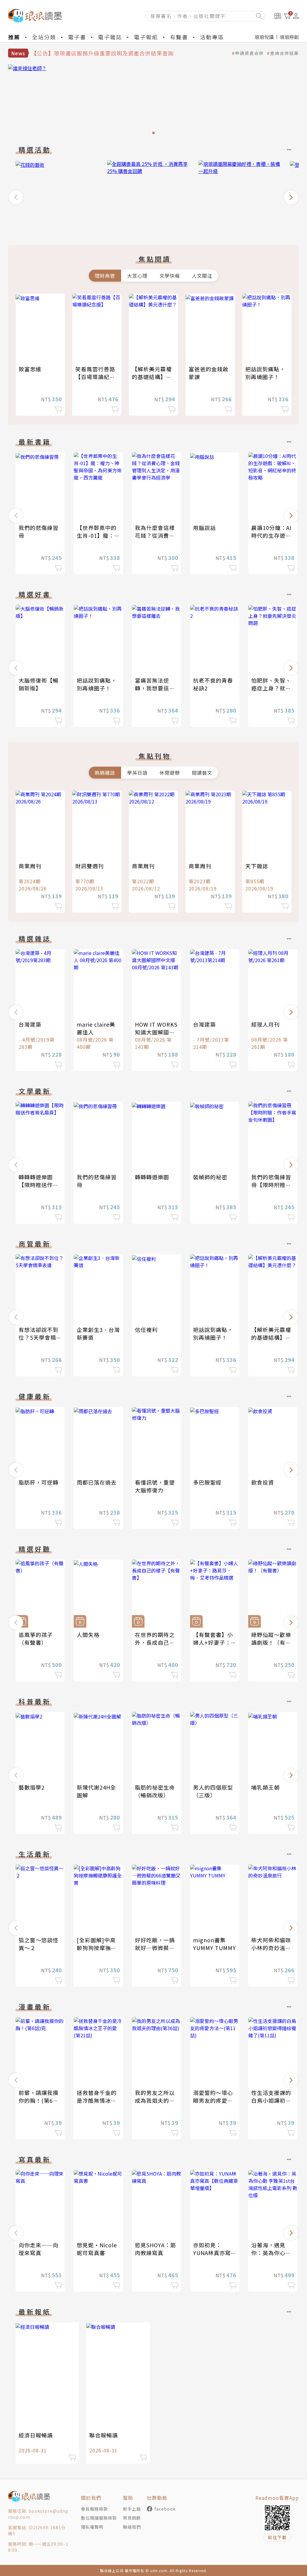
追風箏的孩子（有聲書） (36, 1638)
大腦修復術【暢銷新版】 (39, 684)
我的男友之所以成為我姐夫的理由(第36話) (155, 2100)
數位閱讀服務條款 (99, 2518)
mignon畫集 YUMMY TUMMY (215, 1944)
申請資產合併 (249, 53)
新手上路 (132, 2509)
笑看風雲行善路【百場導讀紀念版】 (95, 377)
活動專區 (212, 37)
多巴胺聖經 (207, 1482)
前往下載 (277, 2537)
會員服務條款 (94, 2509)
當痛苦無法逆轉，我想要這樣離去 (155, 688)
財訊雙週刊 (89, 866)
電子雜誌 (110, 37)
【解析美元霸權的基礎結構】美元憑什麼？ (152, 377)
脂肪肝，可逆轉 (39, 1482)
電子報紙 (146, 37)
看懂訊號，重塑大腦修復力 (155, 1486)
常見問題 (132, 2518)
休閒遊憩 (170, 773)
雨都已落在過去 (97, 1482)
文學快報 (170, 276)
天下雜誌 (257, 866)
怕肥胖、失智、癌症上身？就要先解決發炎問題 (271, 688)
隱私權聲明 (92, 2527)
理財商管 (105, 276)
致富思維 (30, 369)
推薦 (14, 37)
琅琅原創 (289, 37)
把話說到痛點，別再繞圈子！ (265, 373)
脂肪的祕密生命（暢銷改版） (155, 1791)
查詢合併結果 (285, 53)
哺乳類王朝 (265, 1787)
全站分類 (44, 37)
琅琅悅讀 (264, 37)
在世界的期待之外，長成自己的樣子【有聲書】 (155, 1642)
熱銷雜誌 (105, 773)
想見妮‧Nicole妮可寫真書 (97, 2249)
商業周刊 (30, 866)
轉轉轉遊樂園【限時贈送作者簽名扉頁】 (39, 1185)
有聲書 (179, 37)
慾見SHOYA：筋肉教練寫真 (155, 2249)
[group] (153, 101)
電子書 (77, 37)
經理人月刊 (265, 1024)
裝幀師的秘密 (210, 1177)
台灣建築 (30, 1024)
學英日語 (137, 773)
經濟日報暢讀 (36, 2435)
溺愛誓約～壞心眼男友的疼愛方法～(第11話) (213, 2100)
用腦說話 (204, 528)
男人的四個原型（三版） (213, 1791)
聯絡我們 (132, 2527)
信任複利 (146, 1330)
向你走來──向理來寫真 (39, 2249)
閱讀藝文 (202, 773)
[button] (16, 197)
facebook (165, 2509)
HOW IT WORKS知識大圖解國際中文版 (156, 1032)
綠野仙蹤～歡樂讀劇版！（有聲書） (271, 1642)
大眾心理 (137, 276)
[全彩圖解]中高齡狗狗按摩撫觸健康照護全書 (97, 1948)
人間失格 (88, 1635)
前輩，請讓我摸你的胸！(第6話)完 (40, 2100)
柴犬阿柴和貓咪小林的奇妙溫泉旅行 (271, 1948)
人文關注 (202, 276)
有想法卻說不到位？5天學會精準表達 (40, 1337)
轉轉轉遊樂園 (152, 1177)
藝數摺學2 (32, 1787)
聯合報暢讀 (104, 2435)
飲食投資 (263, 1482)
